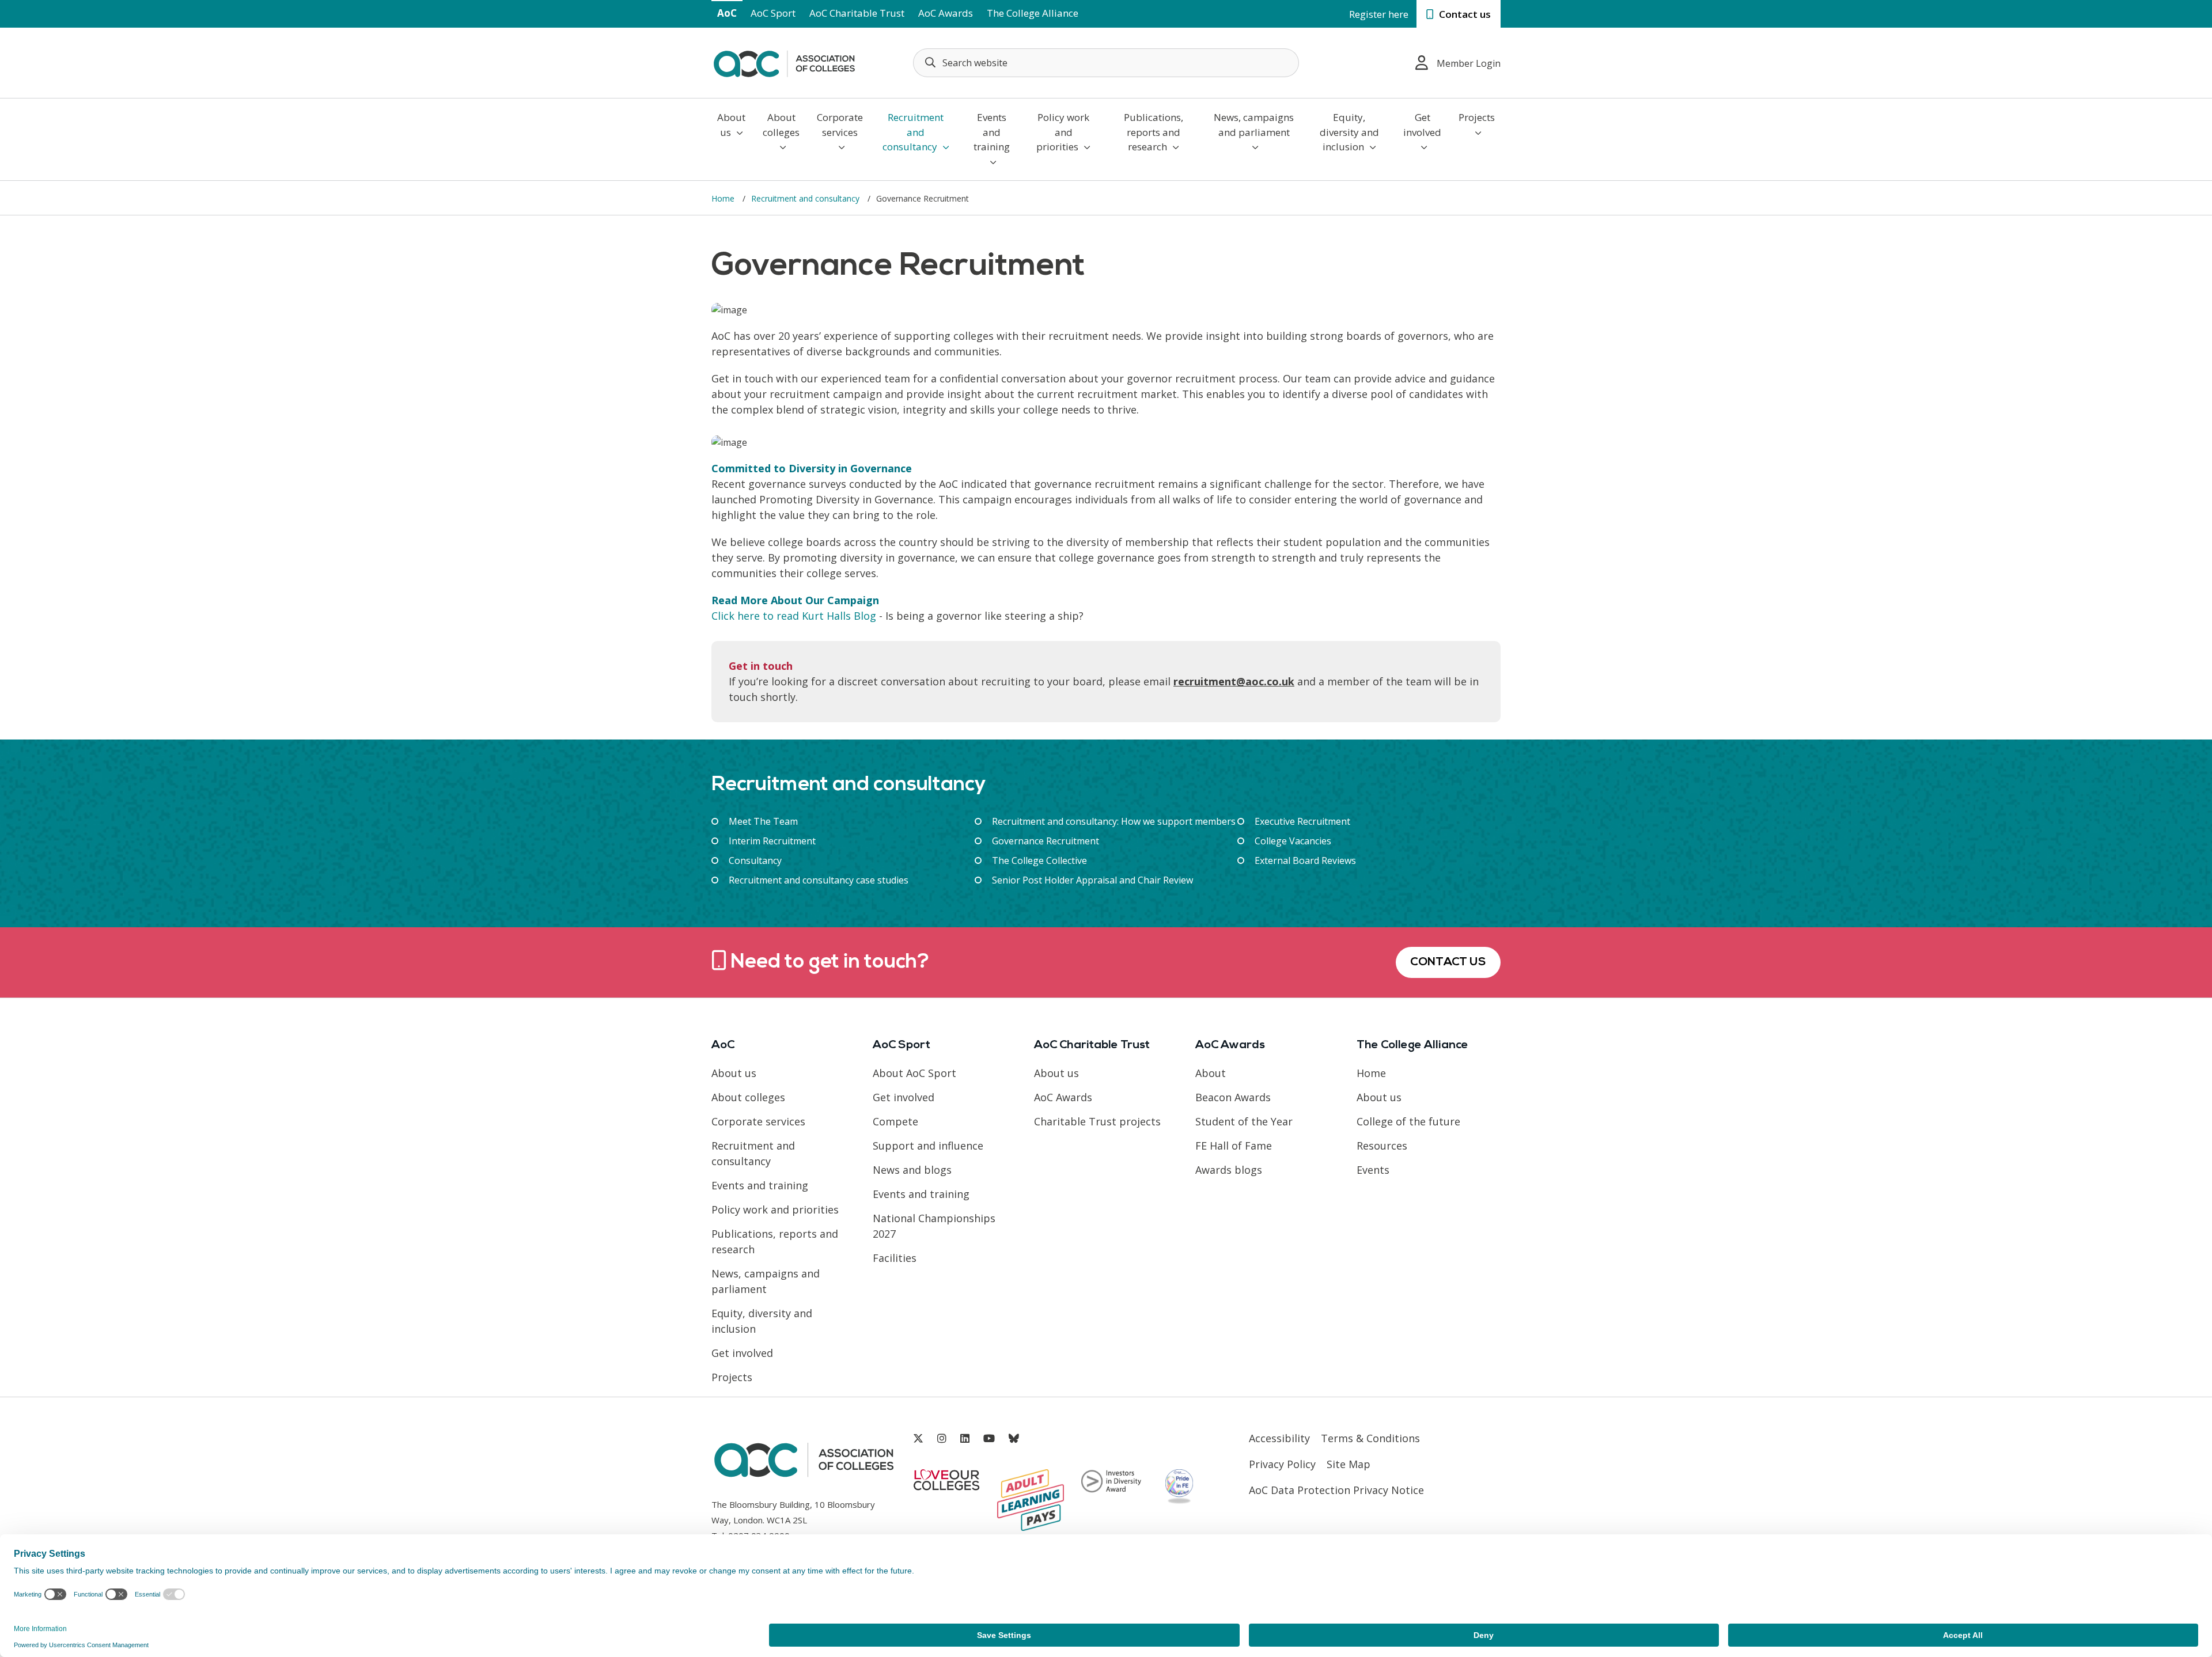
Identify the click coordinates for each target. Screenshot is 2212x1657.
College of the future (1408, 1121)
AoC (727, 13)
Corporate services (840, 125)
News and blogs (912, 1170)
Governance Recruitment (1046, 841)
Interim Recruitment (772, 841)
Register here (1379, 14)
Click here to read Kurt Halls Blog (794, 616)
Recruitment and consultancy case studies (819, 880)
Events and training (992, 132)
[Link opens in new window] (918, 1438)
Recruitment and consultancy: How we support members (1114, 821)
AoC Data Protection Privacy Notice (1336, 1490)
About (1211, 1073)
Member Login (1469, 63)
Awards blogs (1229, 1170)
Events (1373, 1170)
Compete (895, 1121)
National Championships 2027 (934, 1226)
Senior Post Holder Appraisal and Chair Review (1092, 880)
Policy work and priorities (1063, 132)
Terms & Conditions (1370, 1438)
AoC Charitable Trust (857, 13)
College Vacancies (1293, 841)
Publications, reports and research (1154, 132)
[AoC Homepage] (784, 62)
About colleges (781, 125)
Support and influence (928, 1146)
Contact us (1464, 14)
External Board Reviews (1305, 860)
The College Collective (1039, 860)
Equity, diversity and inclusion (1349, 132)
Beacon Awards (1233, 1097)
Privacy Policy (1282, 1464)
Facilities (895, 1258)
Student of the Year (1244, 1121)
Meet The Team (763, 821)
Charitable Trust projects (1097, 1121)
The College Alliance (1033, 13)
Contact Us (1448, 962)
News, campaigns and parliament (1254, 125)
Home (724, 198)
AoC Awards (946, 13)
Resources (1382, 1146)
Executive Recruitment (1302, 821)
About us (731, 125)
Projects (1477, 117)
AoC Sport (773, 13)
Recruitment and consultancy (913, 132)
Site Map (1349, 1464)
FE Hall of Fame (1234, 1146)
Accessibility (1279, 1438)
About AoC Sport (914, 1073)
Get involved (1422, 125)
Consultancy (755, 860)
